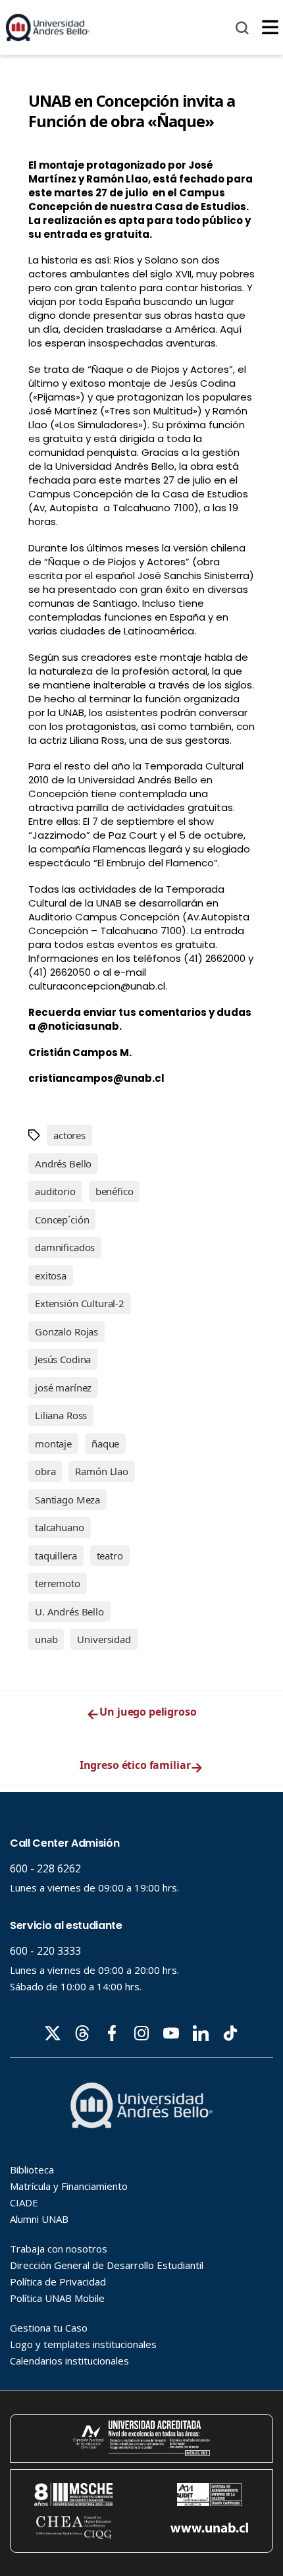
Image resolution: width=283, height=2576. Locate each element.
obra (45, 1471)
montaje (53, 1443)
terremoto (58, 1583)
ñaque (105, 1443)
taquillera (56, 1555)
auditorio (55, 1191)
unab (46, 1639)
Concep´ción (62, 1219)
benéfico (115, 1191)
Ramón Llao (102, 1471)
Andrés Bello (63, 1163)
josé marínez (63, 1387)
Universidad (104, 1639)
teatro (110, 1555)
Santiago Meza (67, 1499)
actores (69, 1135)
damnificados (65, 1247)
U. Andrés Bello (69, 1611)
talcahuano (60, 1527)
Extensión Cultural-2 (80, 1303)
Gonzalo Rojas (66, 1331)
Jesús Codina (63, 1359)
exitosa (51, 1275)
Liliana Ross (61, 1415)
